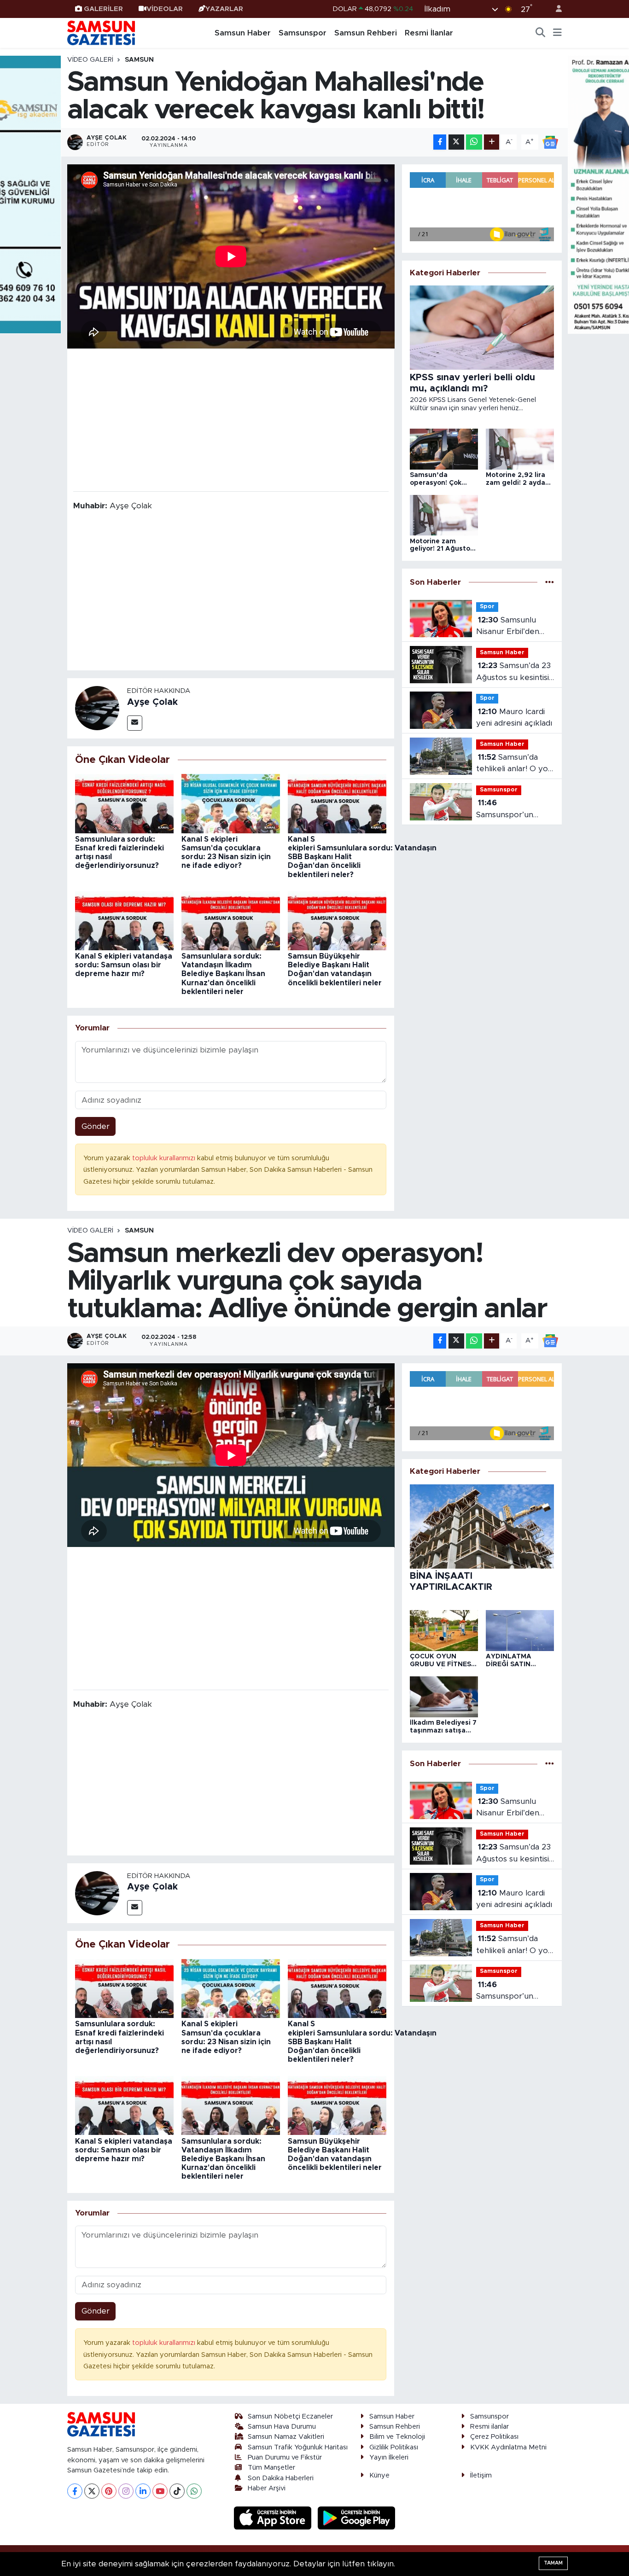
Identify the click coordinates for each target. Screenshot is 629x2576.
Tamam (553, 2563)
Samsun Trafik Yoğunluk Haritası (298, 2447)
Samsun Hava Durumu (282, 2427)
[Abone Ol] (550, 142)
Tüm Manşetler (271, 2468)
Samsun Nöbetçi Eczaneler (290, 2416)
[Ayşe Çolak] (97, 708)
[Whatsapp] (194, 2491)
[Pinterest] (109, 2491)
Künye (379, 2475)
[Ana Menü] (557, 33)
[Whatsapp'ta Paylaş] (474, 142)
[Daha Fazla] (492, 142)
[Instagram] (126, 2491)
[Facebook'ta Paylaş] (440, 142)
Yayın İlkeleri (389, 2457)
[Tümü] (550, 582)
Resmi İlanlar (429, 33)
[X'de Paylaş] (456, 142)
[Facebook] (75, 2491)
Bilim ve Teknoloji (397, 2437)
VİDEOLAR (165, 9)
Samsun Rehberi (366, 33)
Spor (487, 607)
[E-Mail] (135, 723)
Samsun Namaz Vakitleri (286, 2437)
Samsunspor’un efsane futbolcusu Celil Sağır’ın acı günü (515, 810)
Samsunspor (303, 33)
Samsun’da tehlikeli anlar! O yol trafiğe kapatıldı (513, 764)
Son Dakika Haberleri (281, 2478)
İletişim (481, 2475)
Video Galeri (90, 60)
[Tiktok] (177, 2491)
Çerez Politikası (494, 2437)
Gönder (96, 1126)
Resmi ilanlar (489, 2427)
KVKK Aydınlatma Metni (508, 2447)
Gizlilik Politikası (394, 2447)
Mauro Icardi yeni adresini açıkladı (514, 718)
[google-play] (357, 2518)
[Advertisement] (231, 419)
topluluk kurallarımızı (165, 1158)
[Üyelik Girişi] (555, 9)
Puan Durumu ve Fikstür (285, 2457)
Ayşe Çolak (152, 702)
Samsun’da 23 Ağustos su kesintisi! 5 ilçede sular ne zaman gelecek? (513, 672)
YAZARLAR (224, 9)
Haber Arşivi (267, 2488)
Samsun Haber (243, 33)
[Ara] (541, 33)
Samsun (139, 60)
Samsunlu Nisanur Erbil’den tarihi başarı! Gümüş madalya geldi (512, 627)
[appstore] (274, 2518)
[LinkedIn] (143, 2491)
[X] (92, 2491)
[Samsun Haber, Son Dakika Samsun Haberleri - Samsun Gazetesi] (102, 33)
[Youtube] (160, 2491)
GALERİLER (103, 9)
